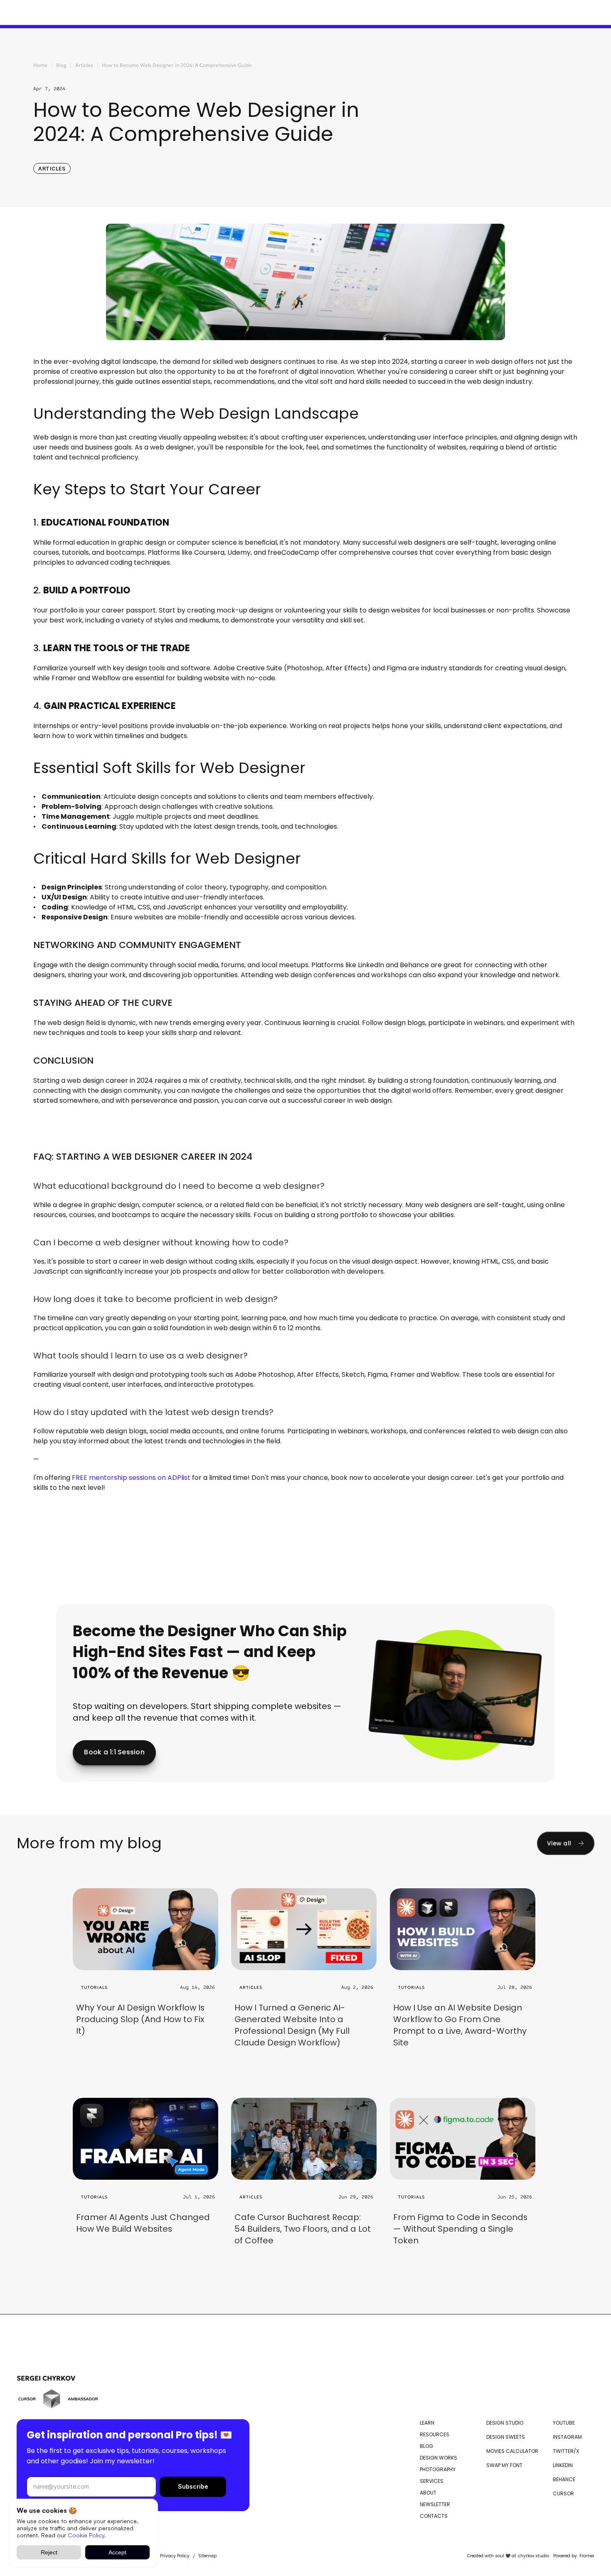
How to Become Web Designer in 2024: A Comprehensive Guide (177, 65)
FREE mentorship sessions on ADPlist (131, 1478)
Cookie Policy (86, 2535)
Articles (84, 65)
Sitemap (207, 2556)
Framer (587, 2556)
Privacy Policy (175, 2556)
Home (40, 65)
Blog (61, 65)
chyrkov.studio (533, 2556)
